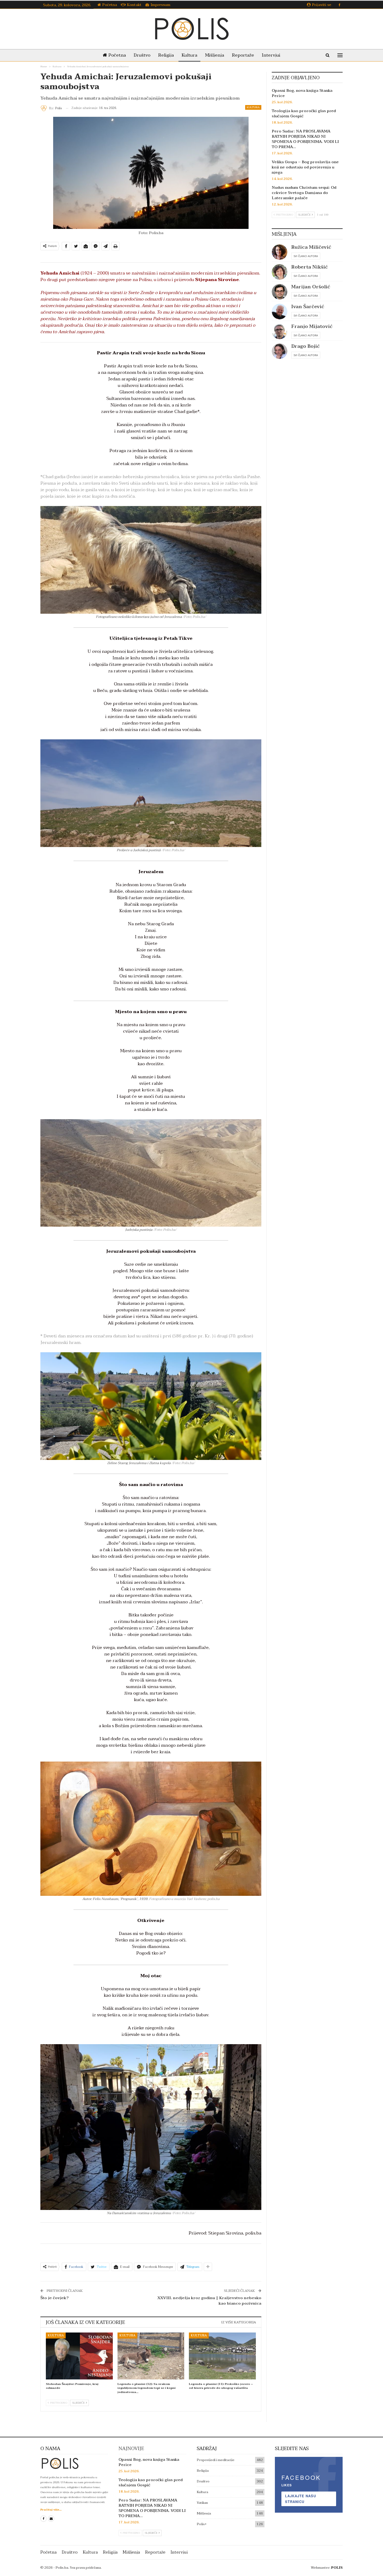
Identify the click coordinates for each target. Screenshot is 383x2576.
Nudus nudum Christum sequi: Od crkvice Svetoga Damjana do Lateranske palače (304, 193)
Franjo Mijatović (312, 327)
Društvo (142, 55)
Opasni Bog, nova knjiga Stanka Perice (302, 93)
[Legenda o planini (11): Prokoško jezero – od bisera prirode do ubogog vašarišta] (222, 2356)
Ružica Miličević (311, 247)
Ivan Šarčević (308, 307)
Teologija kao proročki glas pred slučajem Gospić (304, 113)
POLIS (337, 2568)
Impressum (160, 5)
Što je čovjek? (55, 2298)
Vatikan (202, 2503)
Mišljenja (215, 55)
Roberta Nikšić (310, 267)
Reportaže (243, 55)
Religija (166, 55)
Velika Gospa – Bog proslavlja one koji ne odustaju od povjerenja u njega (305, 167)
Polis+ (202, 2524)
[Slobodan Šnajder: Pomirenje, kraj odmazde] (79, 2356)
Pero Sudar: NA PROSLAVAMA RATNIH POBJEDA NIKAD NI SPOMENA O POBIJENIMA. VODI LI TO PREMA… (305, 139)
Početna (110, 5)
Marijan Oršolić (311, 287)
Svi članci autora (306, 256)
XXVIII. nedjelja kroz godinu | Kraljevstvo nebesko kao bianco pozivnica (209, 2301)
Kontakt (134, 5)
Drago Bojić (305, 346)
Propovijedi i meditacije (216, 2460)
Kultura (189, 55)
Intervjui (271, 55)
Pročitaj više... (51, 2510)
